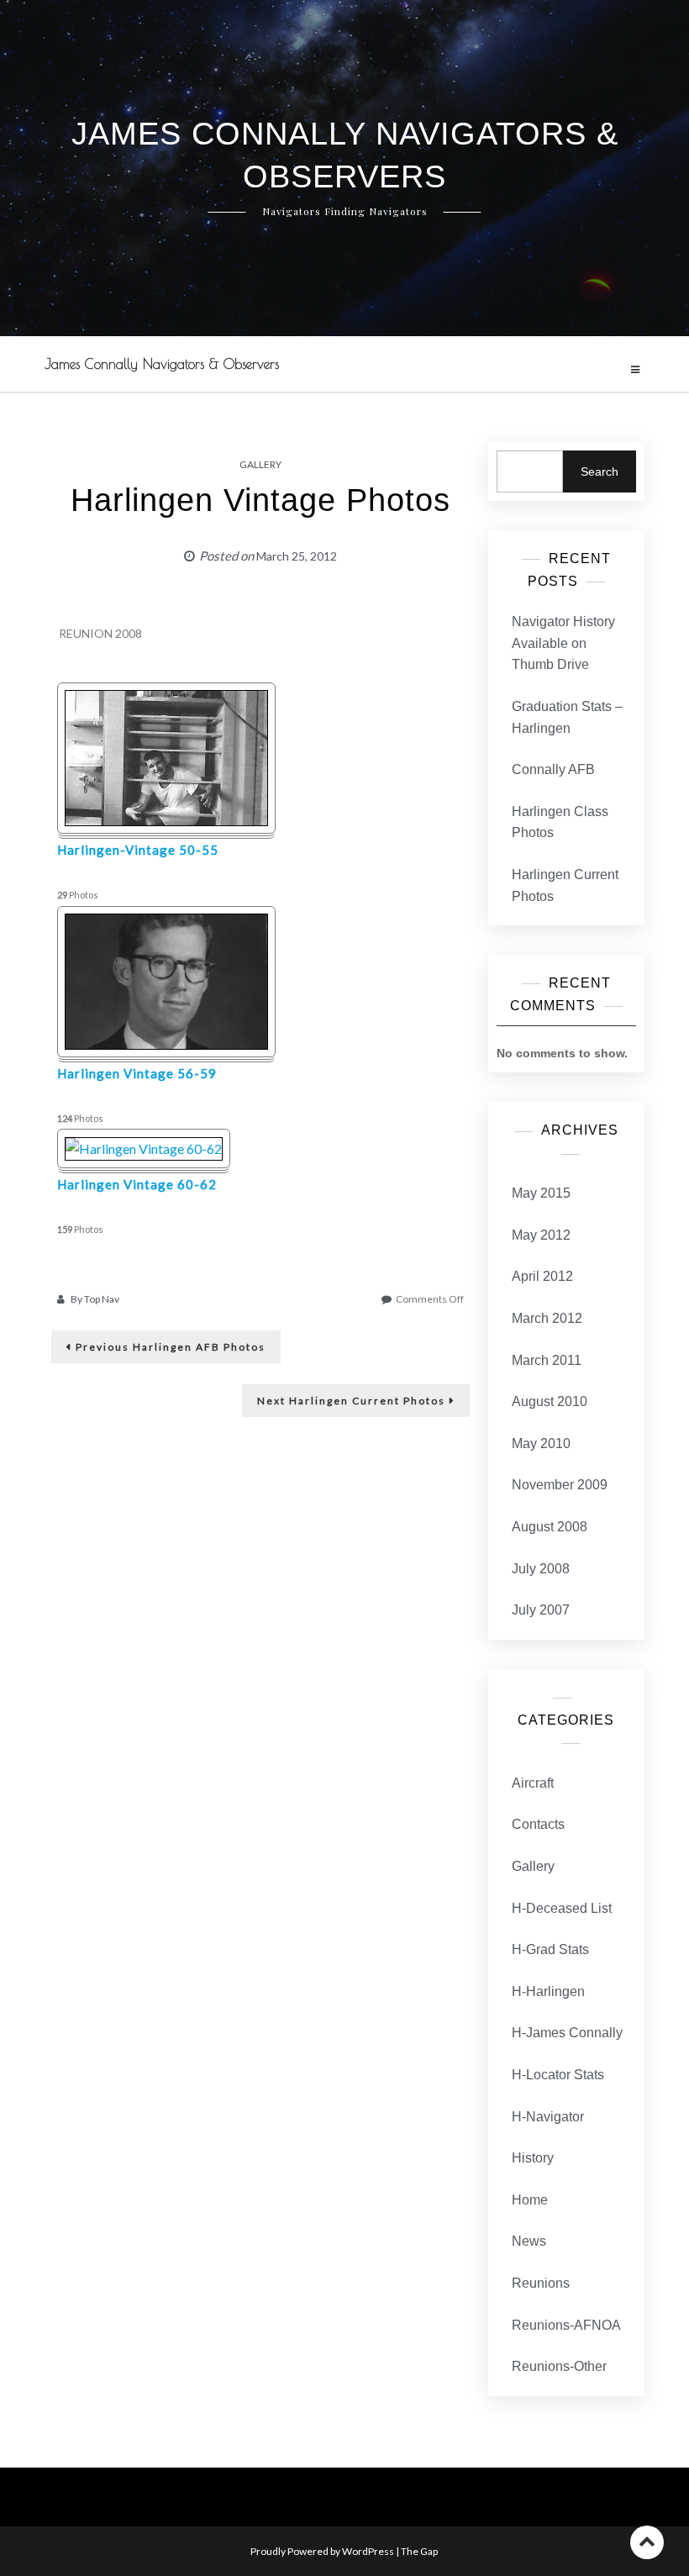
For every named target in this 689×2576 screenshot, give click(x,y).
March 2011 (547, 1360)
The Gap (419, 2551)
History (533, 2158)
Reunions (541, 2283)
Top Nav (102, 1299)
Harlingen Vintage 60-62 (137, 1184)
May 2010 (541, 1443)
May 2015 (541, 1193)
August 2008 (550, 1527)
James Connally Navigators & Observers (162, 364)
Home (530, 2200)
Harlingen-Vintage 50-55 (138, 850)
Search (600, 471)
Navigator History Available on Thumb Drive (563, 643)
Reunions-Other (559, 2366)
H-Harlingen (548, 1991)
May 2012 (541, 1235)
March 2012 (547, 1318)
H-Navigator (548, 2117)
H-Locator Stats (558, 2075)
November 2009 (560, 1485)
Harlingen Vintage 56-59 (137, 1073)
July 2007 (541, 1610)
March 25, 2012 (297, 556)
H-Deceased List (562, 1908)
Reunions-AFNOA (566, 2325)
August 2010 (550, 1401)
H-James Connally (567, 2033)
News (529, 2241)
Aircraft (533, 1783)
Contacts (538, 1824)
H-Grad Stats (550, 1949)
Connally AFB (553, 769)
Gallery (260, 464)
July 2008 (541, 1569)
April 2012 (542, 1276)
